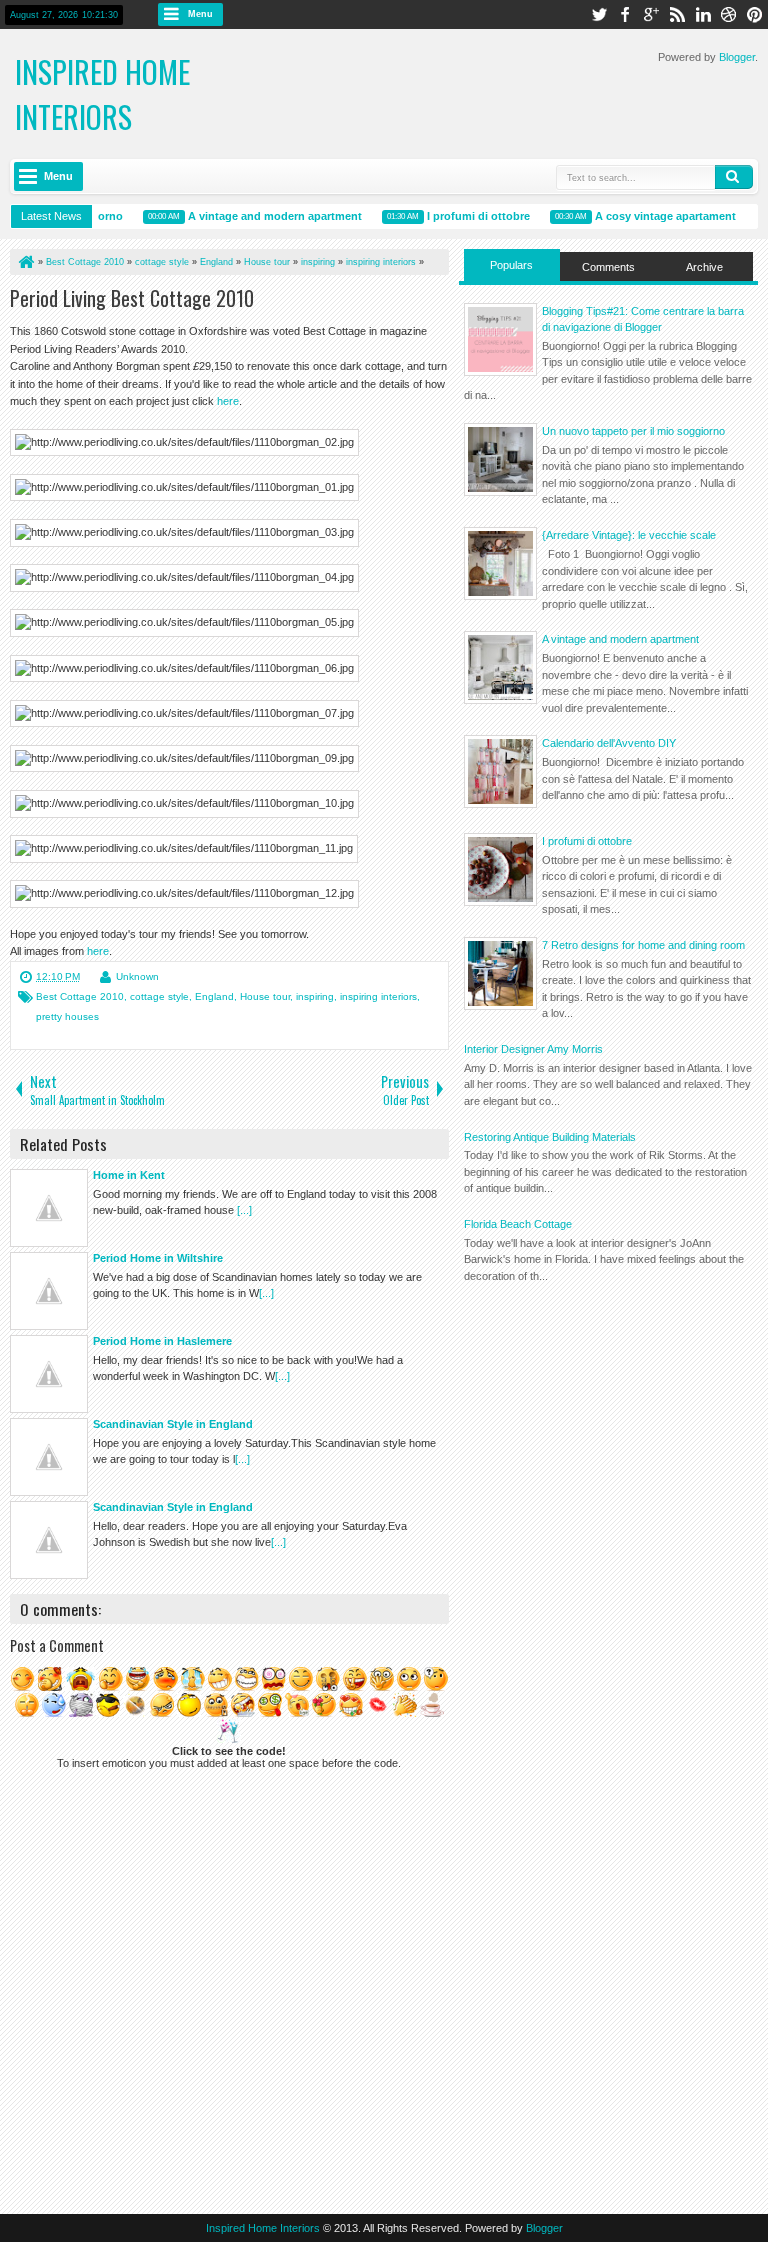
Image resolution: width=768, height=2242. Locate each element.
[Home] (25, 262)
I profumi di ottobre (470, 216)
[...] (244, 1210)
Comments (608, 267)
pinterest (755, 14)
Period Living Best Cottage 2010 (132, 298)
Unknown (137, 976)
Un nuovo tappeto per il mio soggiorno (633, 431)
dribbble (729, 14)
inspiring (315, 996)
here (228, 401)
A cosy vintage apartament (657, 216)
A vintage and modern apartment (267, 216)
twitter (599, 14)
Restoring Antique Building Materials (550, 1137)
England (214, 996)
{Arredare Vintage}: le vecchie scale (629, 535)
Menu (200, 14)
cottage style (159, 996)
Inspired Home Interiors (102, 94)
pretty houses (67, 1016)
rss (677, 14)
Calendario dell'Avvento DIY (609, 743)
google (651, 14)
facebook (625, 14)
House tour (265, 996)
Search (734, 177)
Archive (704, 267)
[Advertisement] (608, 1436)
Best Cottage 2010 (80, 996)
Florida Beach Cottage (518, 1224)
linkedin (703, 14)
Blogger (737, 57)
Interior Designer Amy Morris (533, 1049)
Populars (511, 265)
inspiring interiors (378, 996)
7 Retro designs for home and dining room (643, 945)
